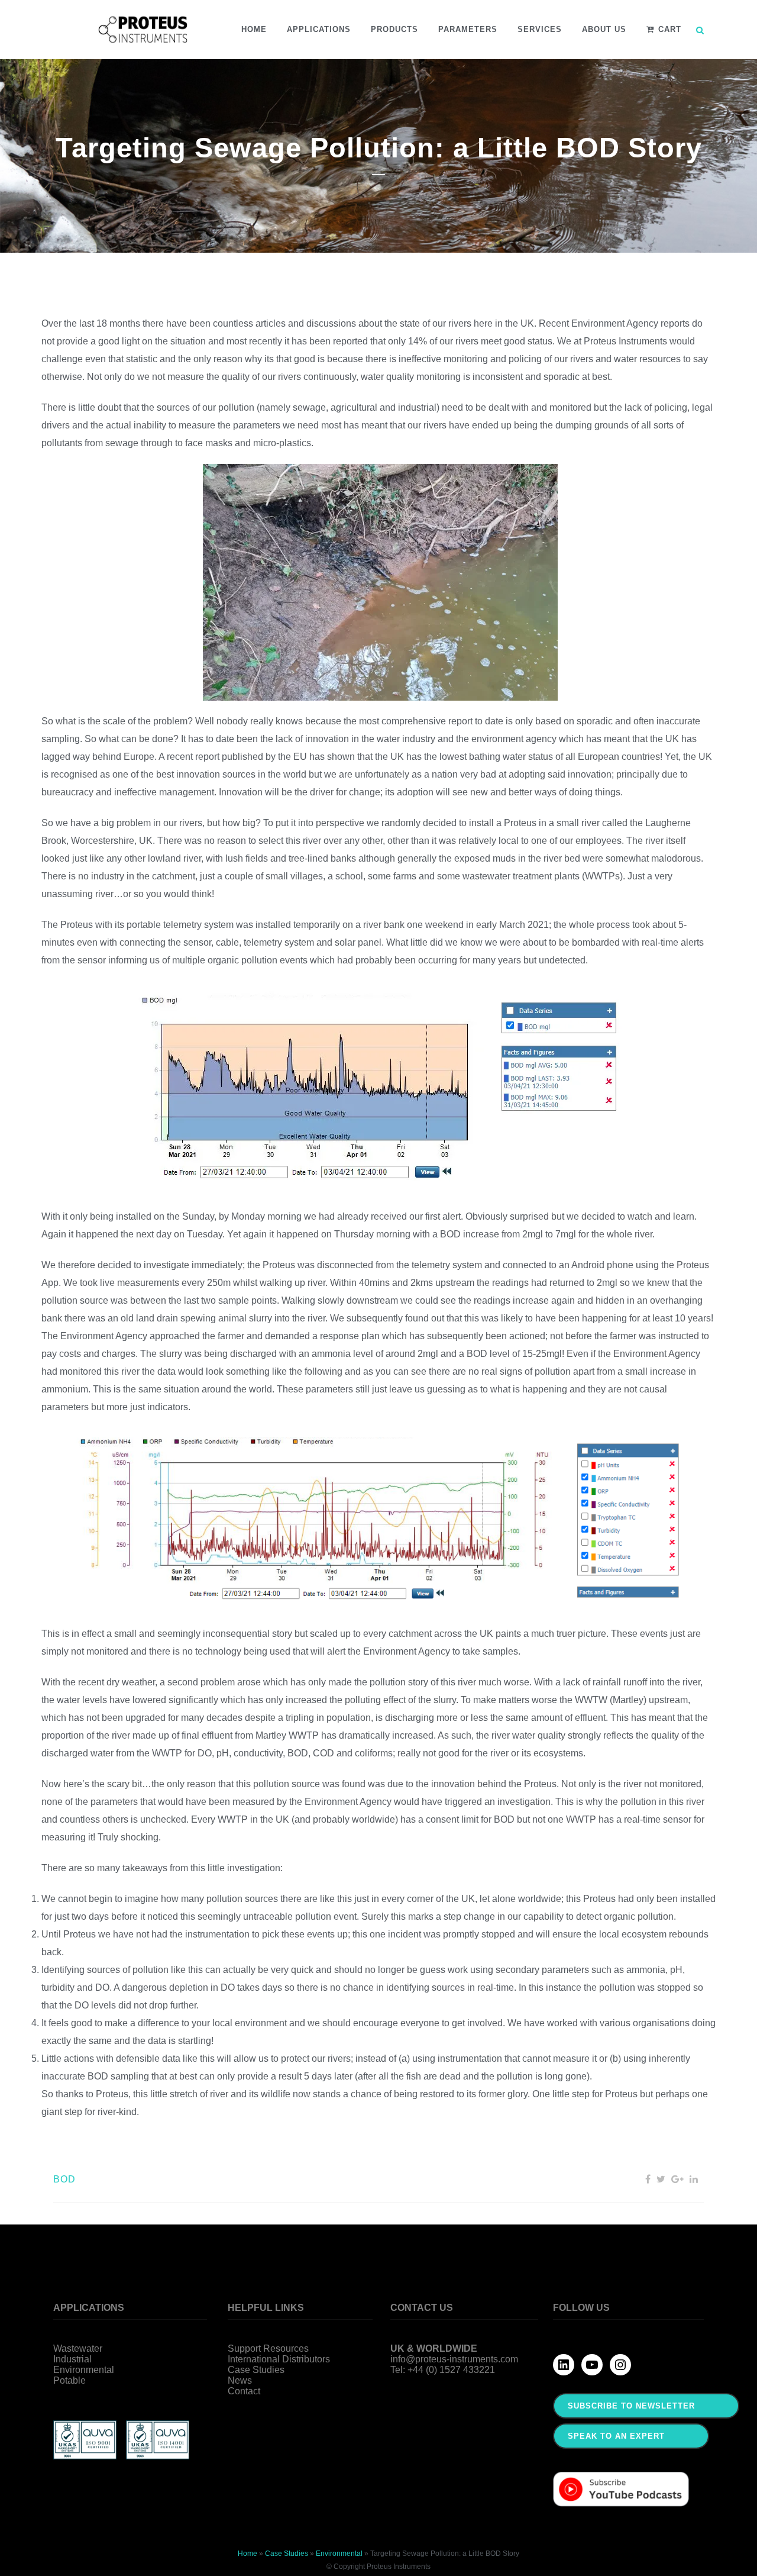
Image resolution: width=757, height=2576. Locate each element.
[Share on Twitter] (661, 2179)
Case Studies (256, 2370)
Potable (69, 2380)
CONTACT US (422, 2308)
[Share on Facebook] (648, 2179)
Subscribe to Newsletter (631, 2406)
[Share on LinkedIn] (694, 2179)
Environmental (84, 2370)
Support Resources (268, 2348)
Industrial (72, 2359)
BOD (64, 2179)
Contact (244, 2391)
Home (248, 2554)
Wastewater (78, 2348)
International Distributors (279, 2359)
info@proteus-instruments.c (448, 2359)
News (240, 2380)
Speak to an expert (616, 2436)
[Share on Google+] (677, 2179)
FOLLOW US (581, 2308)
